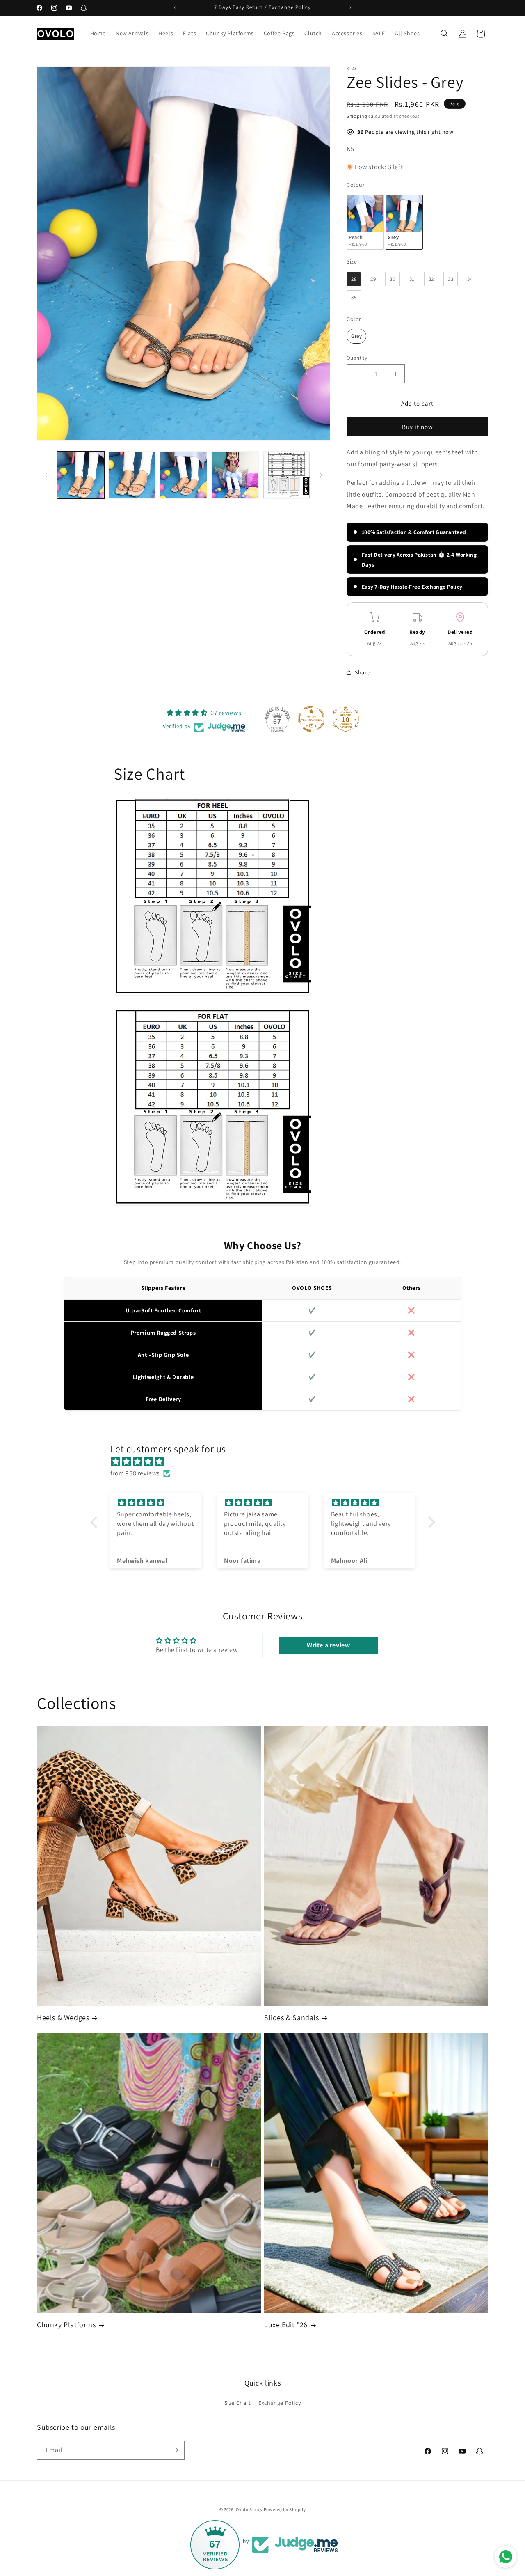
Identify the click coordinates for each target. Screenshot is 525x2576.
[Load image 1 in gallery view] (81, 475)
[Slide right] (321, 475)
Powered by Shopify (285, 2509)
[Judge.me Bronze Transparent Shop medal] (311, 719)
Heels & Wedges (63, 2017)
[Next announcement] (350, 8)
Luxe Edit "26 (286, 2325)
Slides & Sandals (292, 2017)
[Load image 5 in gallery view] (286, 475)
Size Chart (238, 2403)
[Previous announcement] (175, 8)
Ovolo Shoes (249, 2509)
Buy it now (418, 427)
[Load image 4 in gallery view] (235, 475)
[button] (445, 34)
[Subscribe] (175, 2450)
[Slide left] (46, 475)
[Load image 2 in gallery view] (132, 475)
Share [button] (362, 672)
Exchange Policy (280, 2403)
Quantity (357, 358)
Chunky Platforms (66, 2325)
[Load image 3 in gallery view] (184, 475)
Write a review (328, 1645)
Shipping (357, 116)
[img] (267, 1462)
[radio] (365, 222)
